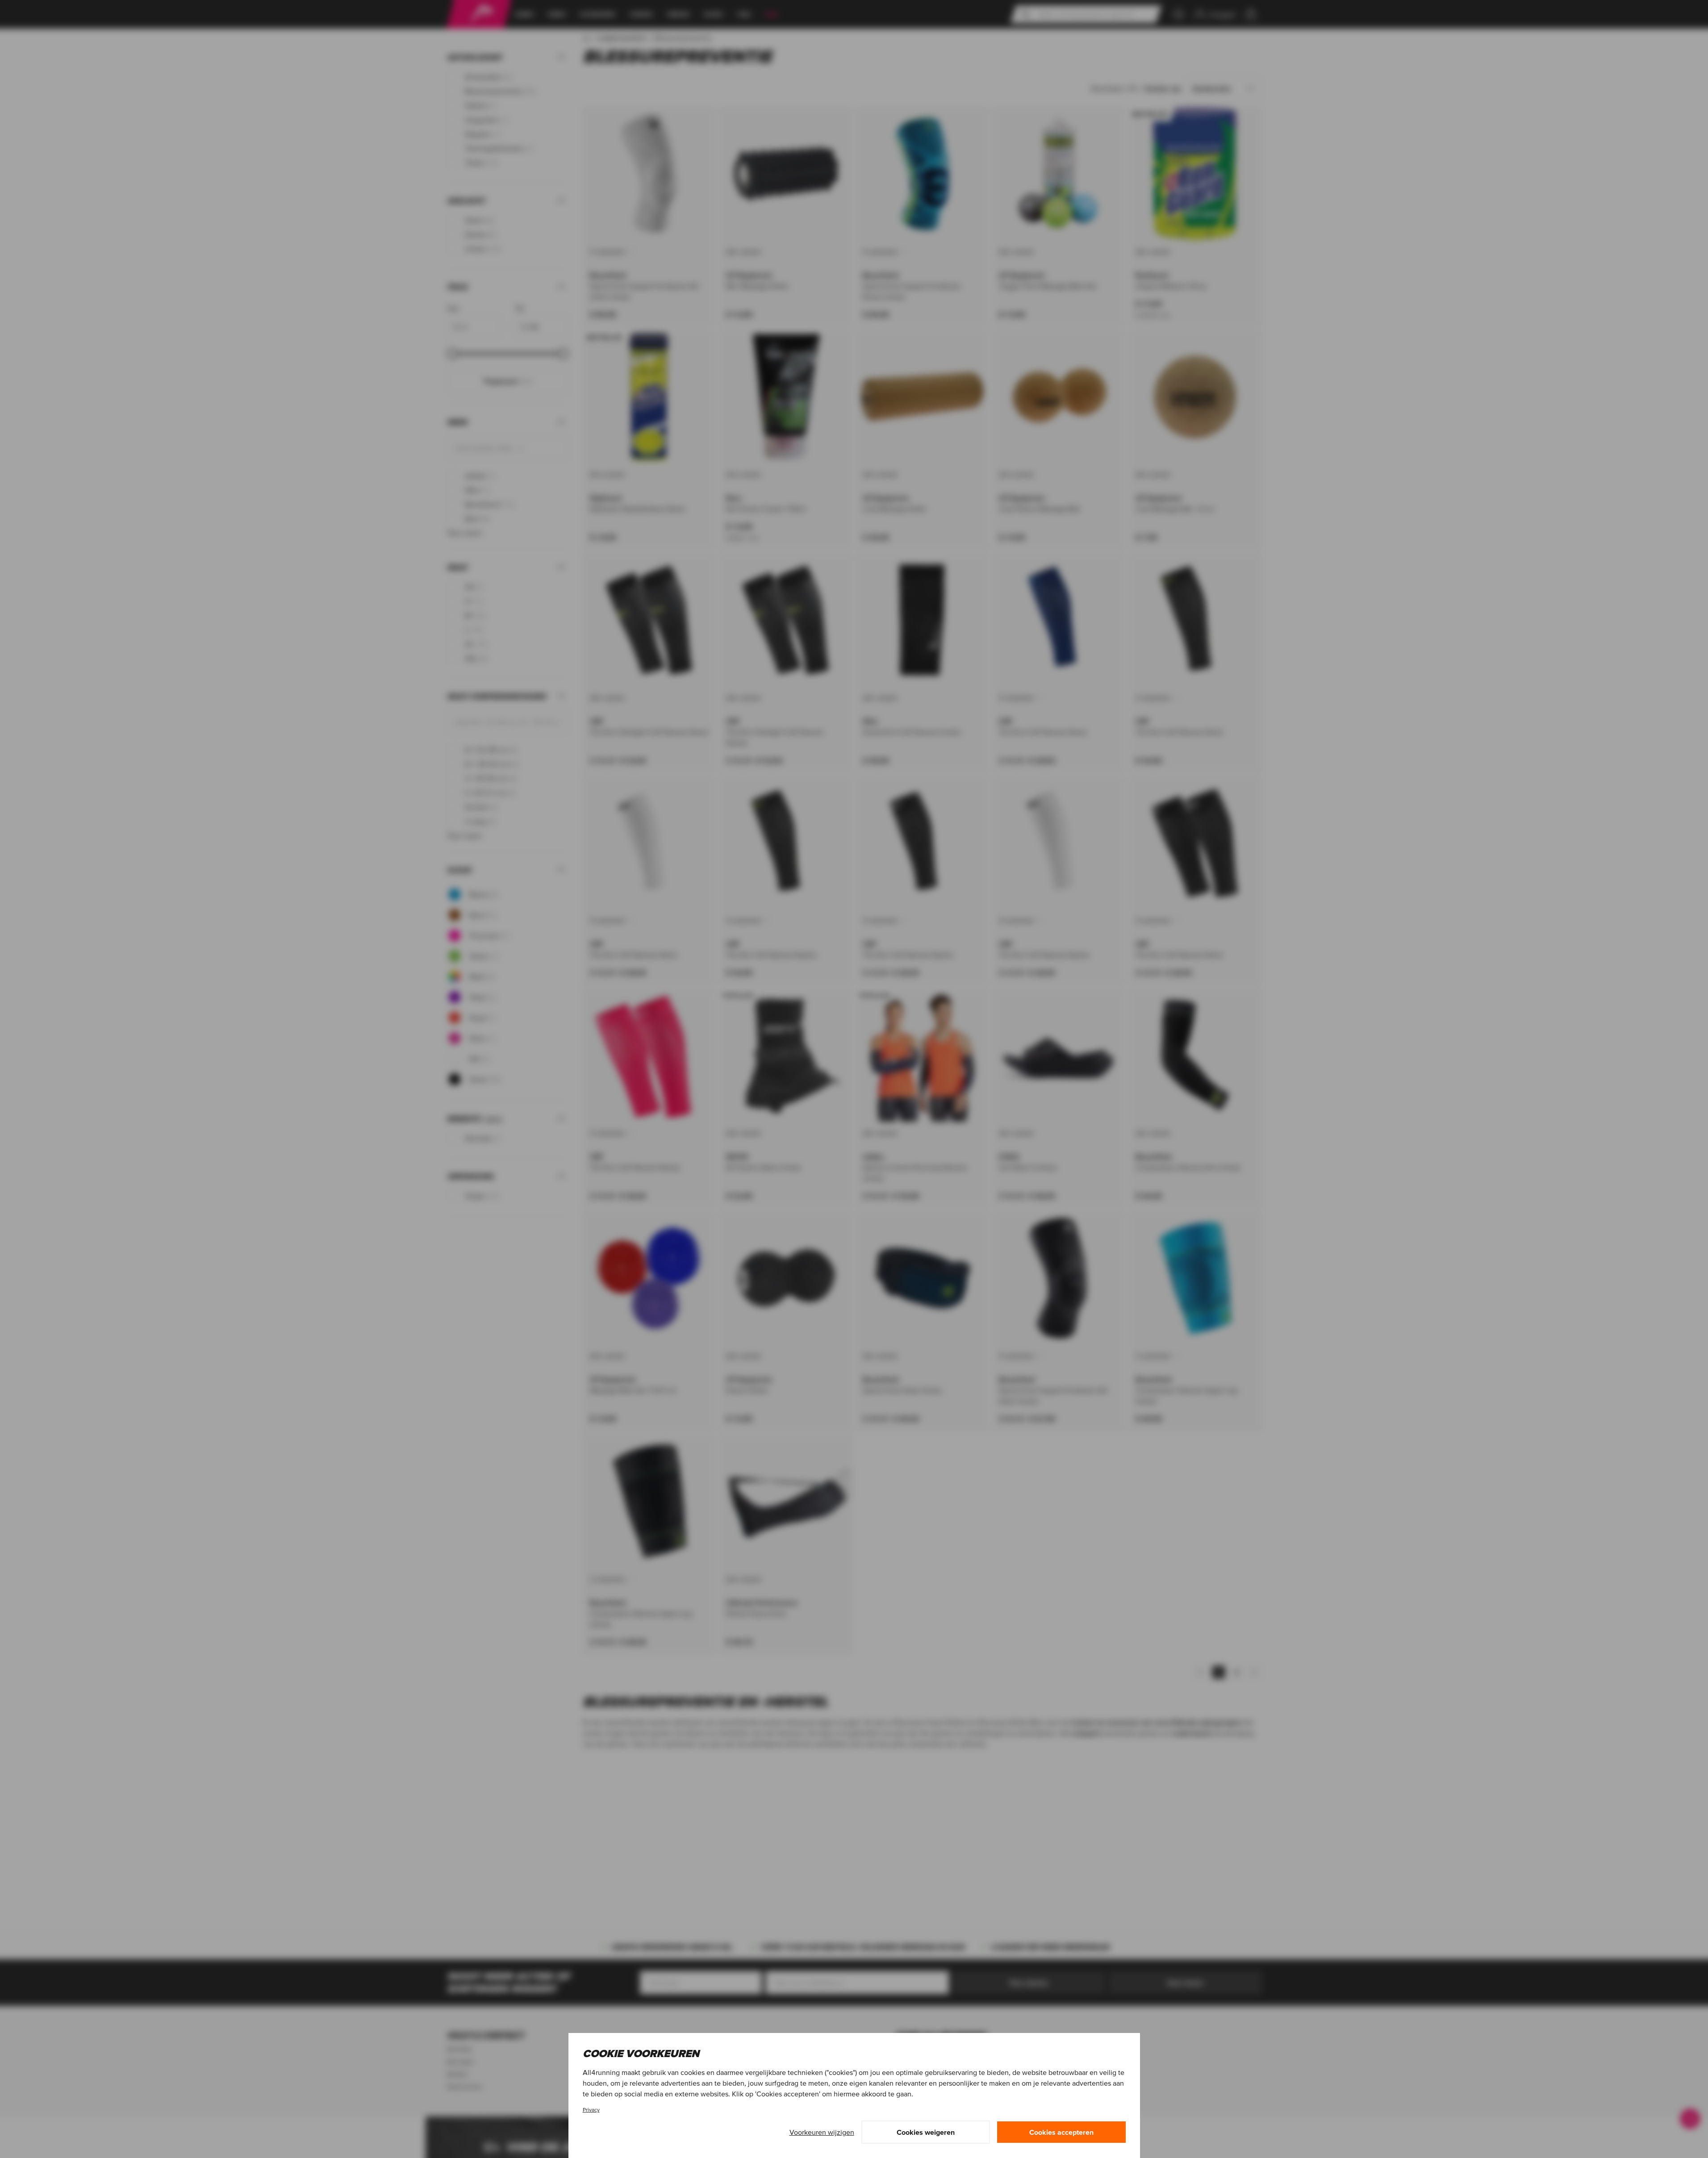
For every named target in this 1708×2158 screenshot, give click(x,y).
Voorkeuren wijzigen (822, 2132)
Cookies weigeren (926, 2132)
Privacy (591, 2110)
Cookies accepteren (1061, 2132)
